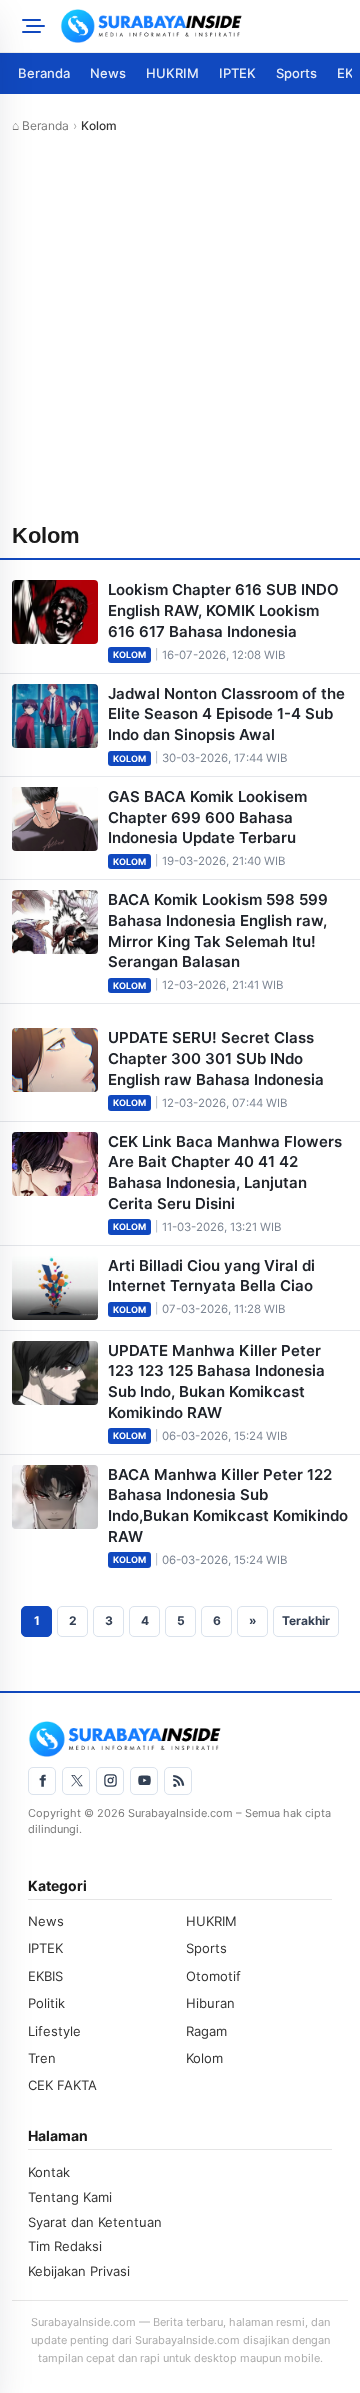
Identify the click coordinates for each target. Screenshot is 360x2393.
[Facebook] (42, 1781)
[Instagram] (110, 1781)
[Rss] (178, 1781)
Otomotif (213, 1976)
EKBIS (45, 1976)
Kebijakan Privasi (79, 2271)
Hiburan (210, 2003)
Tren (42, 2058)
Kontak (49, 2172)
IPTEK (237, 73)
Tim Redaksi (65, 2246)
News (108, 73)
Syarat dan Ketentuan (95, 2222)
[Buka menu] (30, 26)
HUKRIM (172, 73)
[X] (76, 1781)
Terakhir (306, 1620)
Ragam (206, 2031)
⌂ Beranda (40, 125)
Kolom (129, 654)
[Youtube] (144, 1781)
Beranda (44, 73)
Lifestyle (54, 2031)
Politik (46, 2003)
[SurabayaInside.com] (204, 26)
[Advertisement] (180, 330)
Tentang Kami (70, 2197)
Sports (296, 73)
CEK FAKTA (62, 2085)
